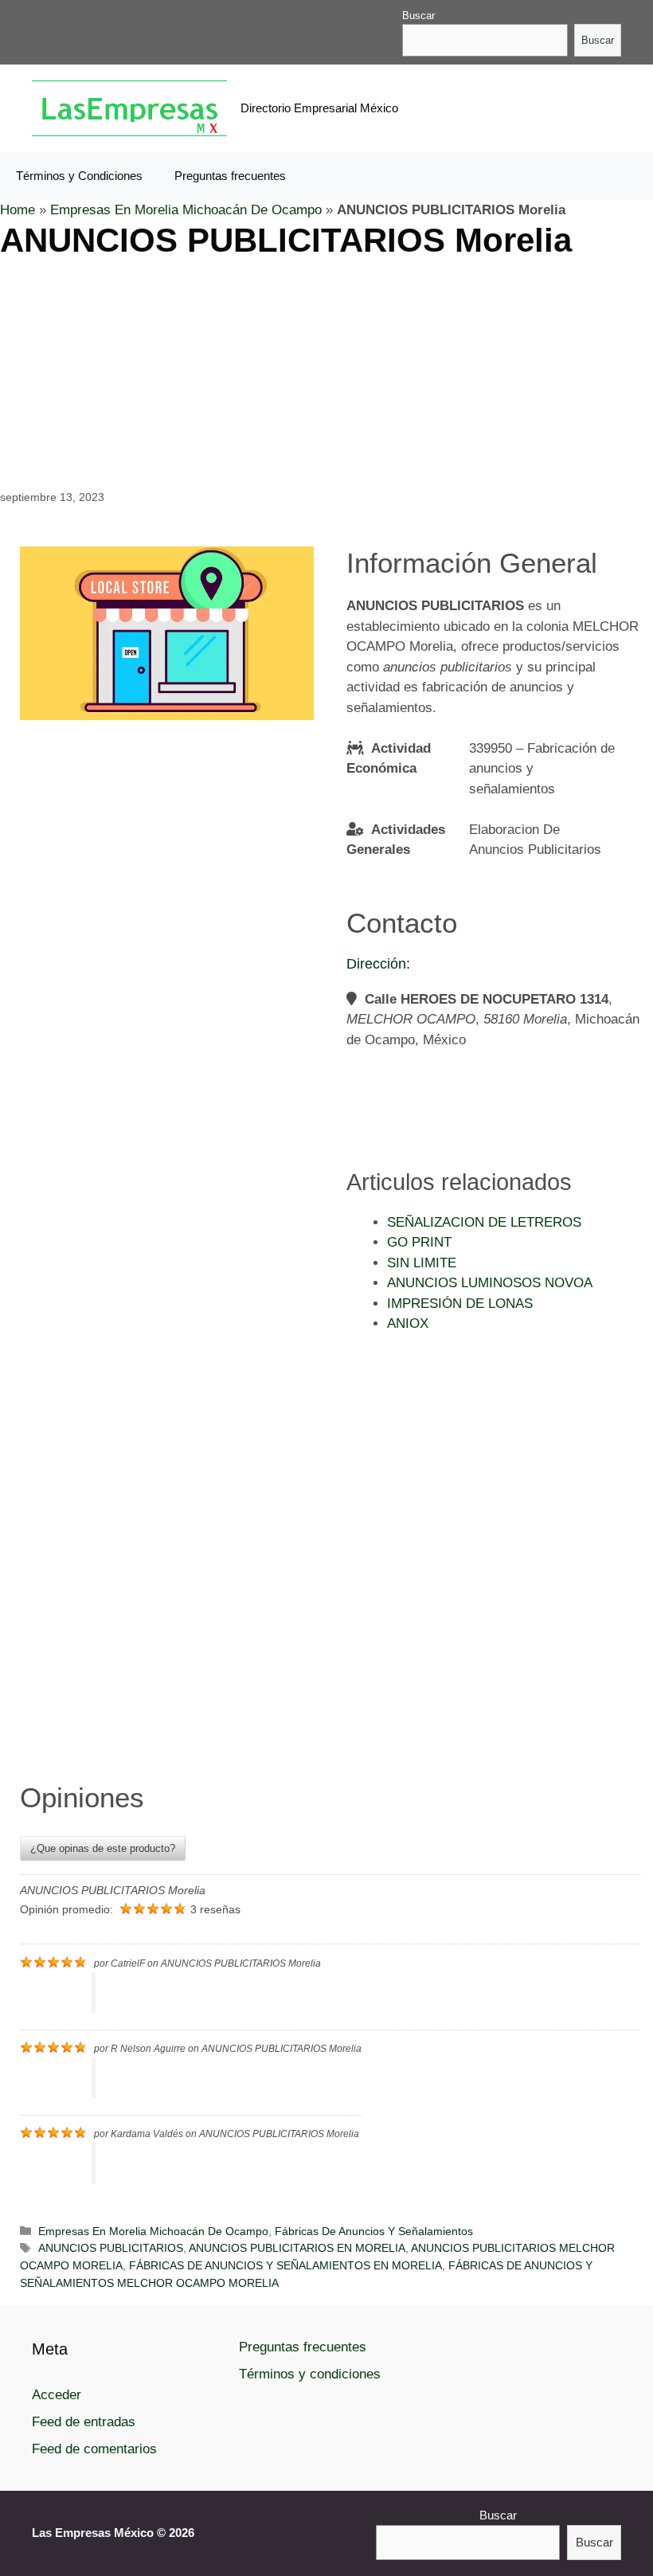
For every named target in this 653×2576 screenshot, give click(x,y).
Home (18, 210)
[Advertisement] (326, 372)
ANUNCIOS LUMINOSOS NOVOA (490, 1283)
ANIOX (408, 1323)
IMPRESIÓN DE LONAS (460, 1304)
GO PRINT (419, 1242)
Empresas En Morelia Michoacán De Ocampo (186, 210)
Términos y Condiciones (79, 176)
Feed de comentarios (94, 2449)
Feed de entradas (84, 2422)
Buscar (418, 16)
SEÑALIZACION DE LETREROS (484, 1222)
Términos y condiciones (310, 2374)
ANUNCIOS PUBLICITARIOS (111, 2248)
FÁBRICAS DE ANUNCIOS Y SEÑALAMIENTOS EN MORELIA (285, 2265)
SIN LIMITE (422, 1263)
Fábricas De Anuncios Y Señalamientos (374, 2231)
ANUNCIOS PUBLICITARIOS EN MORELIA (297, 2248)
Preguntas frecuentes (230, 176)
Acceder (57, 2395)
